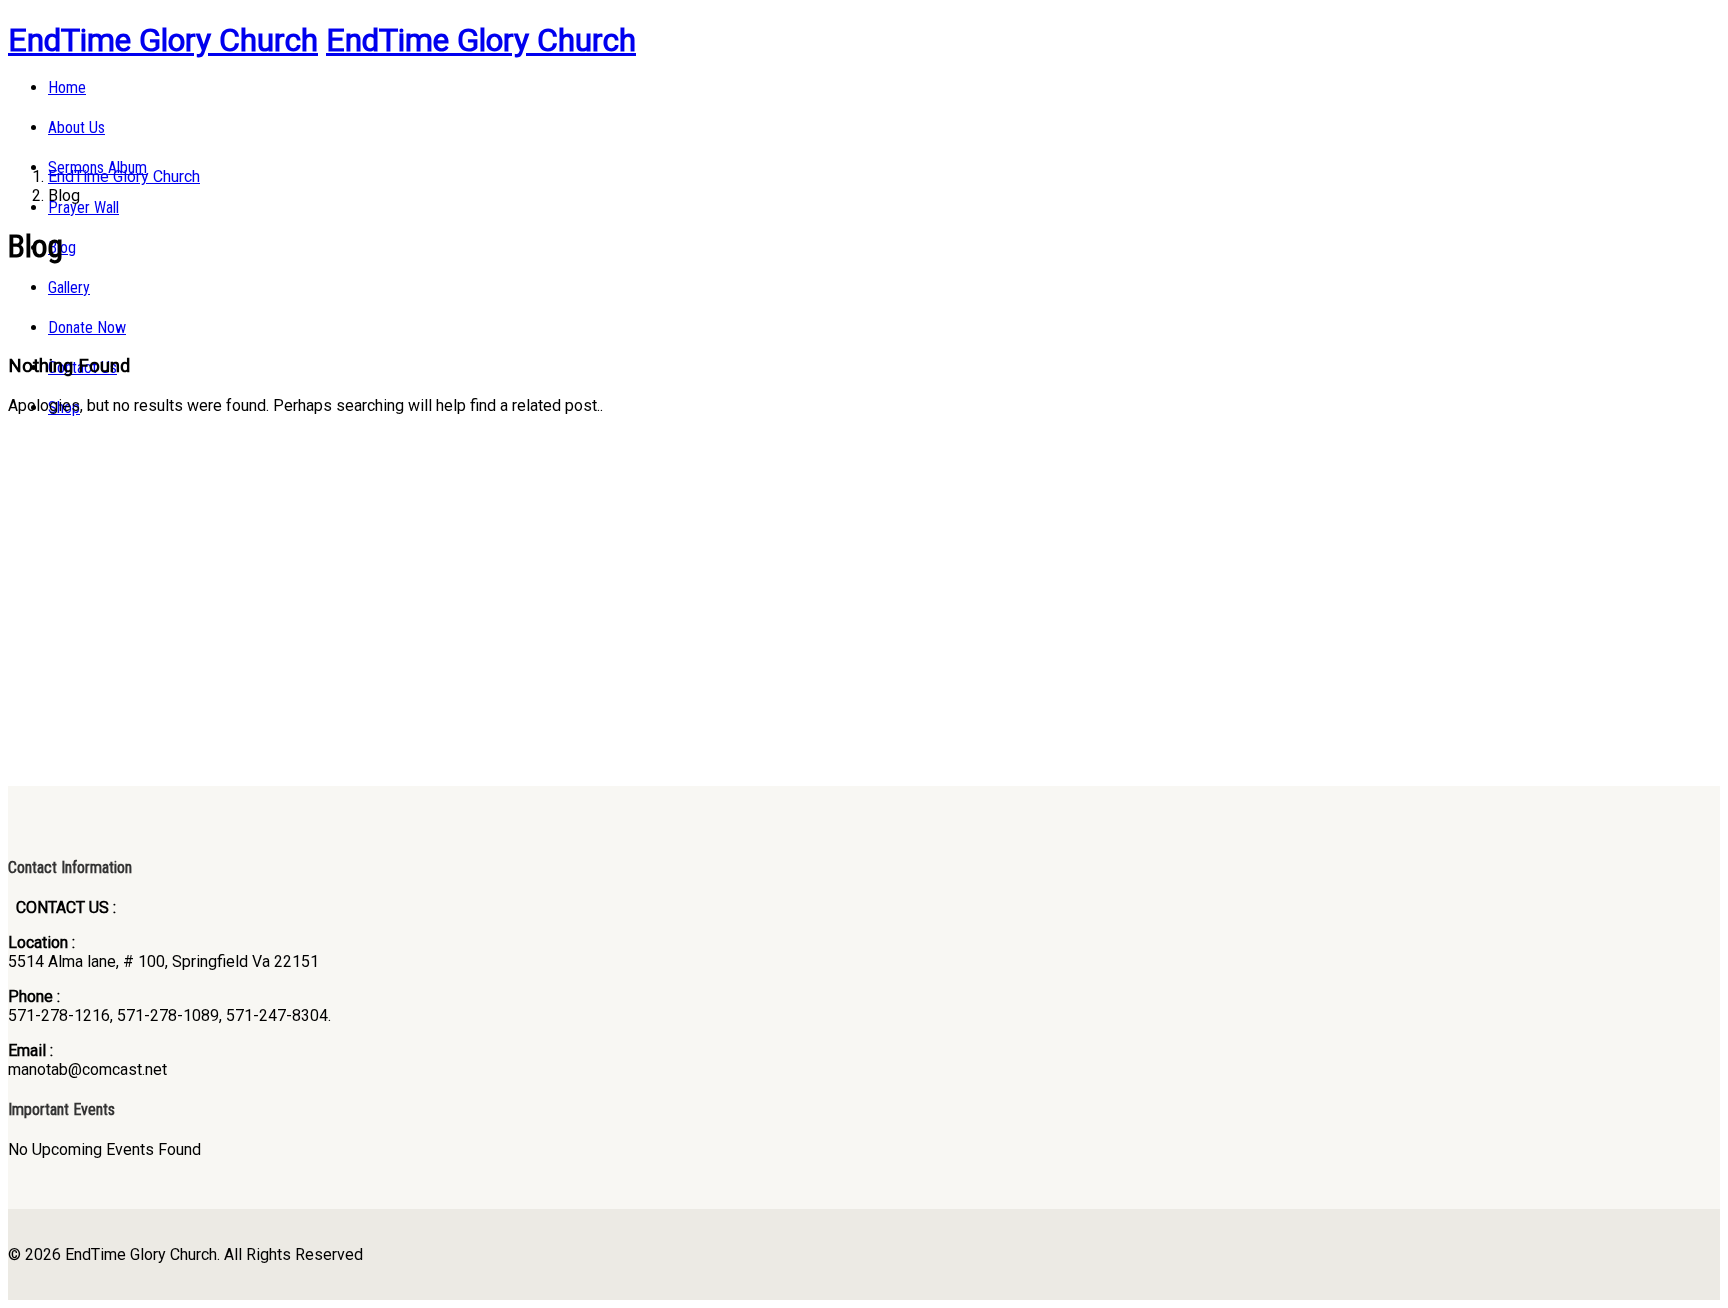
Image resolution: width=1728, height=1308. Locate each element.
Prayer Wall (83, 207)
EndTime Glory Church (163, 40)
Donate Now (87, 327)
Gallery (69, 287)
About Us (76, 127)
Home (67, 87)
